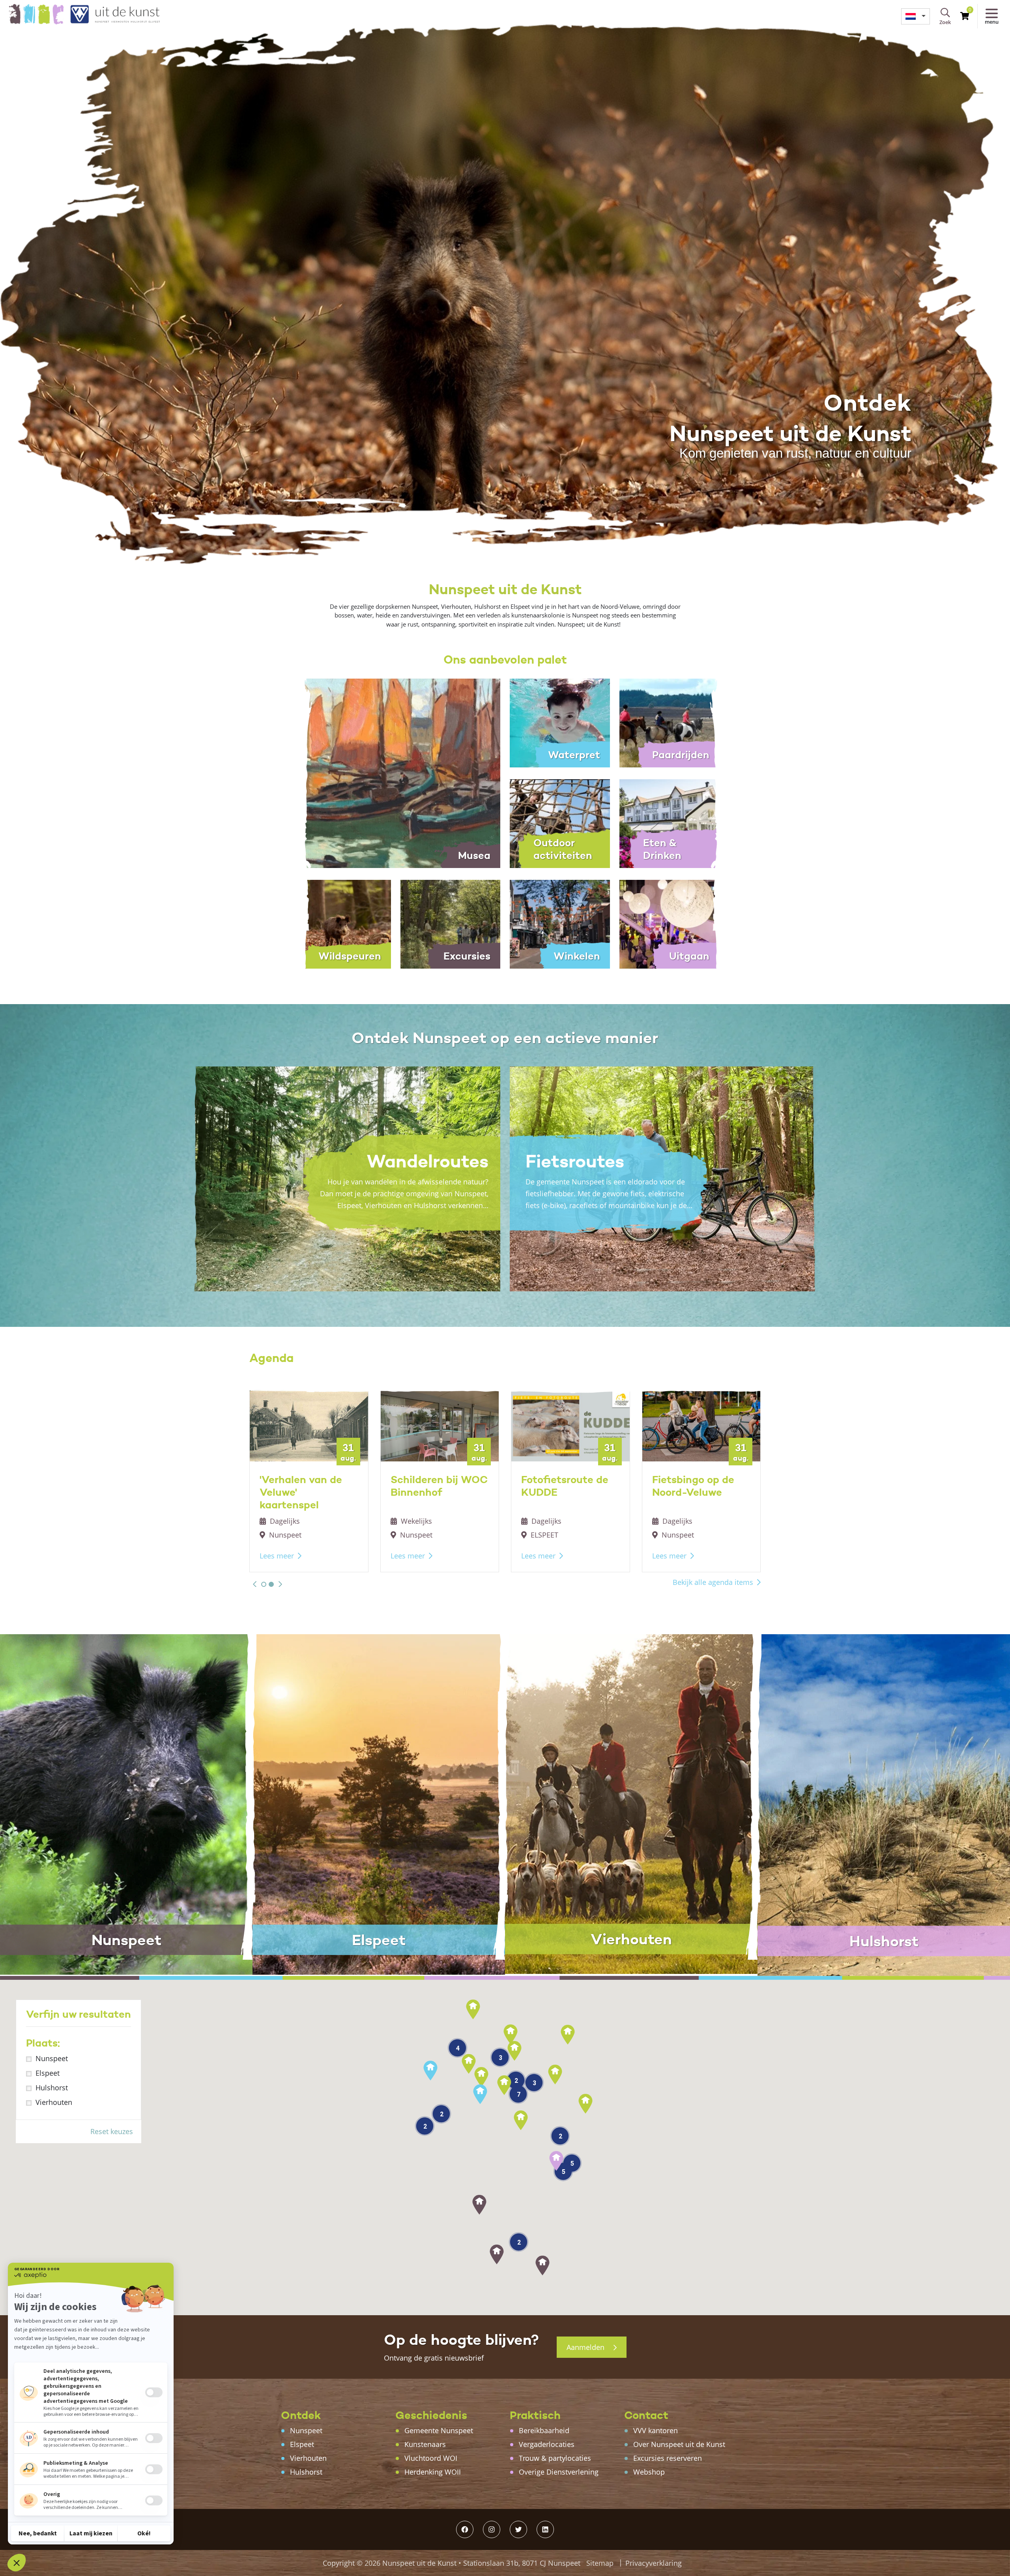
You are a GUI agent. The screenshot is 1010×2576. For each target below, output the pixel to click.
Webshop (649, 2472)
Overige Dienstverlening (559, 2472)
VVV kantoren (656, 2430)
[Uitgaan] (670, 924)
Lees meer (277, 1556)
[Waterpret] (560, 722)
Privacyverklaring (654, 2563)
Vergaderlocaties (547, 2444)
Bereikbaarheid (544, 2430)
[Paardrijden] (670, 722)
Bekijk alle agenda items (713, 1582)
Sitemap (600, 2563)
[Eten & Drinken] (670, 823)
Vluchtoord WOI (431, 2458)
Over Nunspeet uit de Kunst (679, 2444)
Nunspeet (52, 2058)
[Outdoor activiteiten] (560, 823)
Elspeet (48, 2073)
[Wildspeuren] (341, 924)
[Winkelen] (560, 924)
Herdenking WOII (433, 2472)
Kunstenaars (425, 2444)
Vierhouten (54, 2102)
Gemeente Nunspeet (439, 2430)
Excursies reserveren (668, 2458)
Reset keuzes (112, 2131)
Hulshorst (52, 2088)
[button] (255, 1584)
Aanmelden (586, 2347)
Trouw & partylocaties (555, 2458)
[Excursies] (451, 924)
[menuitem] (916, 16)
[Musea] (396, 773)
